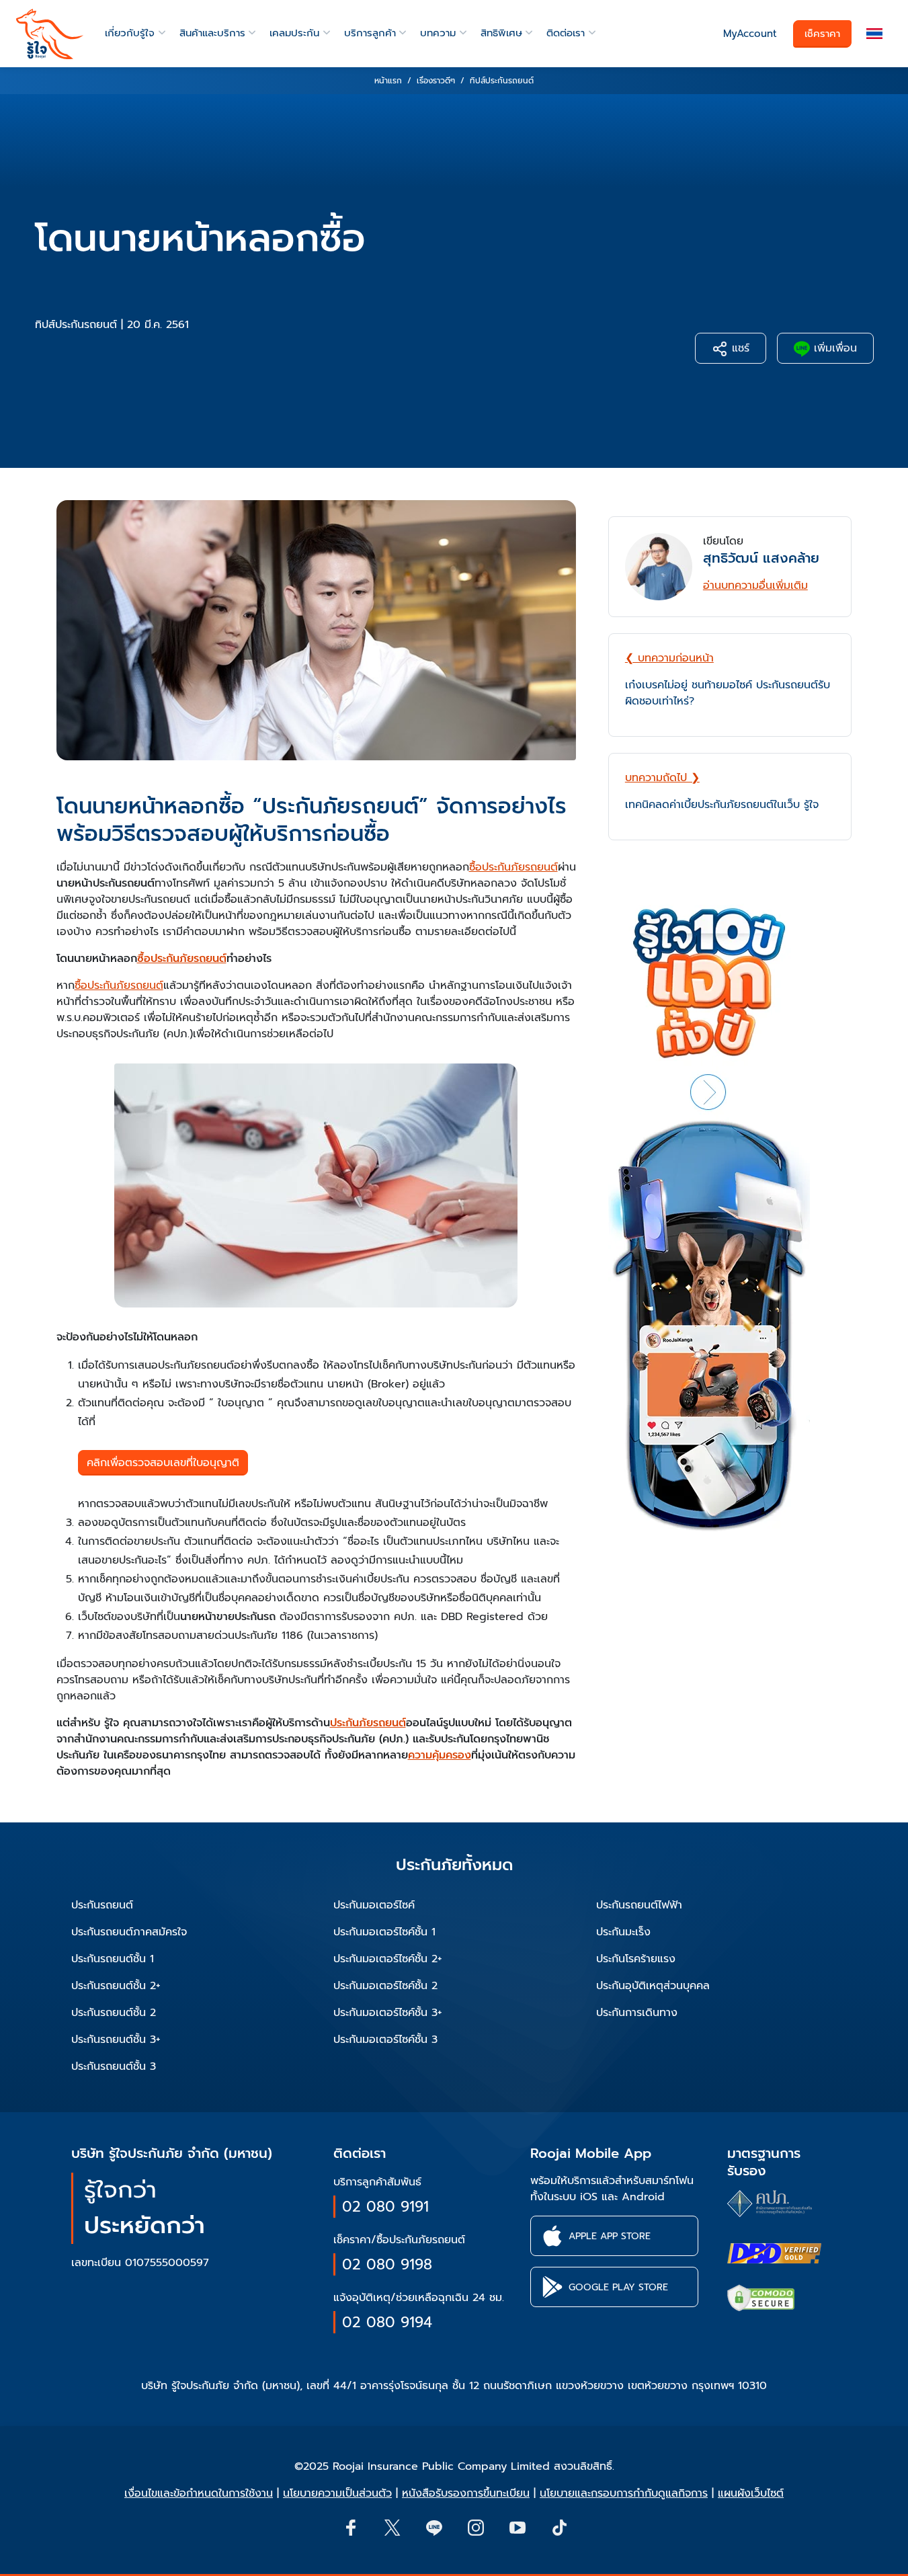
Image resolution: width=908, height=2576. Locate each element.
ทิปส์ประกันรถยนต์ (76, 325)
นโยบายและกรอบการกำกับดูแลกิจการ (624, 2493)
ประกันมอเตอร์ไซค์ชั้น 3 (385, 2040)
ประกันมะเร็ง (623, 1932)
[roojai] (50, 34)
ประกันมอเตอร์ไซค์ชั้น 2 (385, 1986)
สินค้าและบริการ (212, 33)
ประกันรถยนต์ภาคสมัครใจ (129, 1932)
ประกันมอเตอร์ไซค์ (374, 1905)
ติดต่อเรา (566, 33)
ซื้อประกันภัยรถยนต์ (513, 867)
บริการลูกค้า (370, 33)
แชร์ (739, 348)
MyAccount (750, 34)
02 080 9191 (385, 2207)
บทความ (438, 33)
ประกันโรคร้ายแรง (636, 1959)
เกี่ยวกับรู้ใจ (130, 33)
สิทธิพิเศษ (501, 33)
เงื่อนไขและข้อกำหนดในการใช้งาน (199, 2493)
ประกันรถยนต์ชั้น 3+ (116, 2040)
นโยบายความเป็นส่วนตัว (337, 2493)
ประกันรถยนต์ (102, 1905)
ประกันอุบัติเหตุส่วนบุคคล (653, 1986)
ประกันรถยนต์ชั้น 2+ (116, 1986)
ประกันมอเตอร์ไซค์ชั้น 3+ (388, 2013)
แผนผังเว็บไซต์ (751, 2493)
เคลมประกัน (294, 33)
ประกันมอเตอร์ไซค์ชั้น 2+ (388, 1959)
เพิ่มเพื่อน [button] (833, 348)
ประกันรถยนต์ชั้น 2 (114, 2013)
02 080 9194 (387, 2322)
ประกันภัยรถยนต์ (368, 1723)
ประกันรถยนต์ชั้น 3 (114, 2066)
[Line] (434, 2527)
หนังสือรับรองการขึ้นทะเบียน (466, 2493)
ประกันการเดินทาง (637, 2013)
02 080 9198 (387, 2264)
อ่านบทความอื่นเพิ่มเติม (755, 586)
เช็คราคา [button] (822, 34)
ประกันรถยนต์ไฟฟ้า (639, 1905)
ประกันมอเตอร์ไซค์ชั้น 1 (384, 1932)
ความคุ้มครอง (440, 1755)
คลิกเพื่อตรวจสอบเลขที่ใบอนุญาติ (163, 1463)
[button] (874, 34)
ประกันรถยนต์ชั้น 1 (113, 1959)
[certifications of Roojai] (774, 2253)
